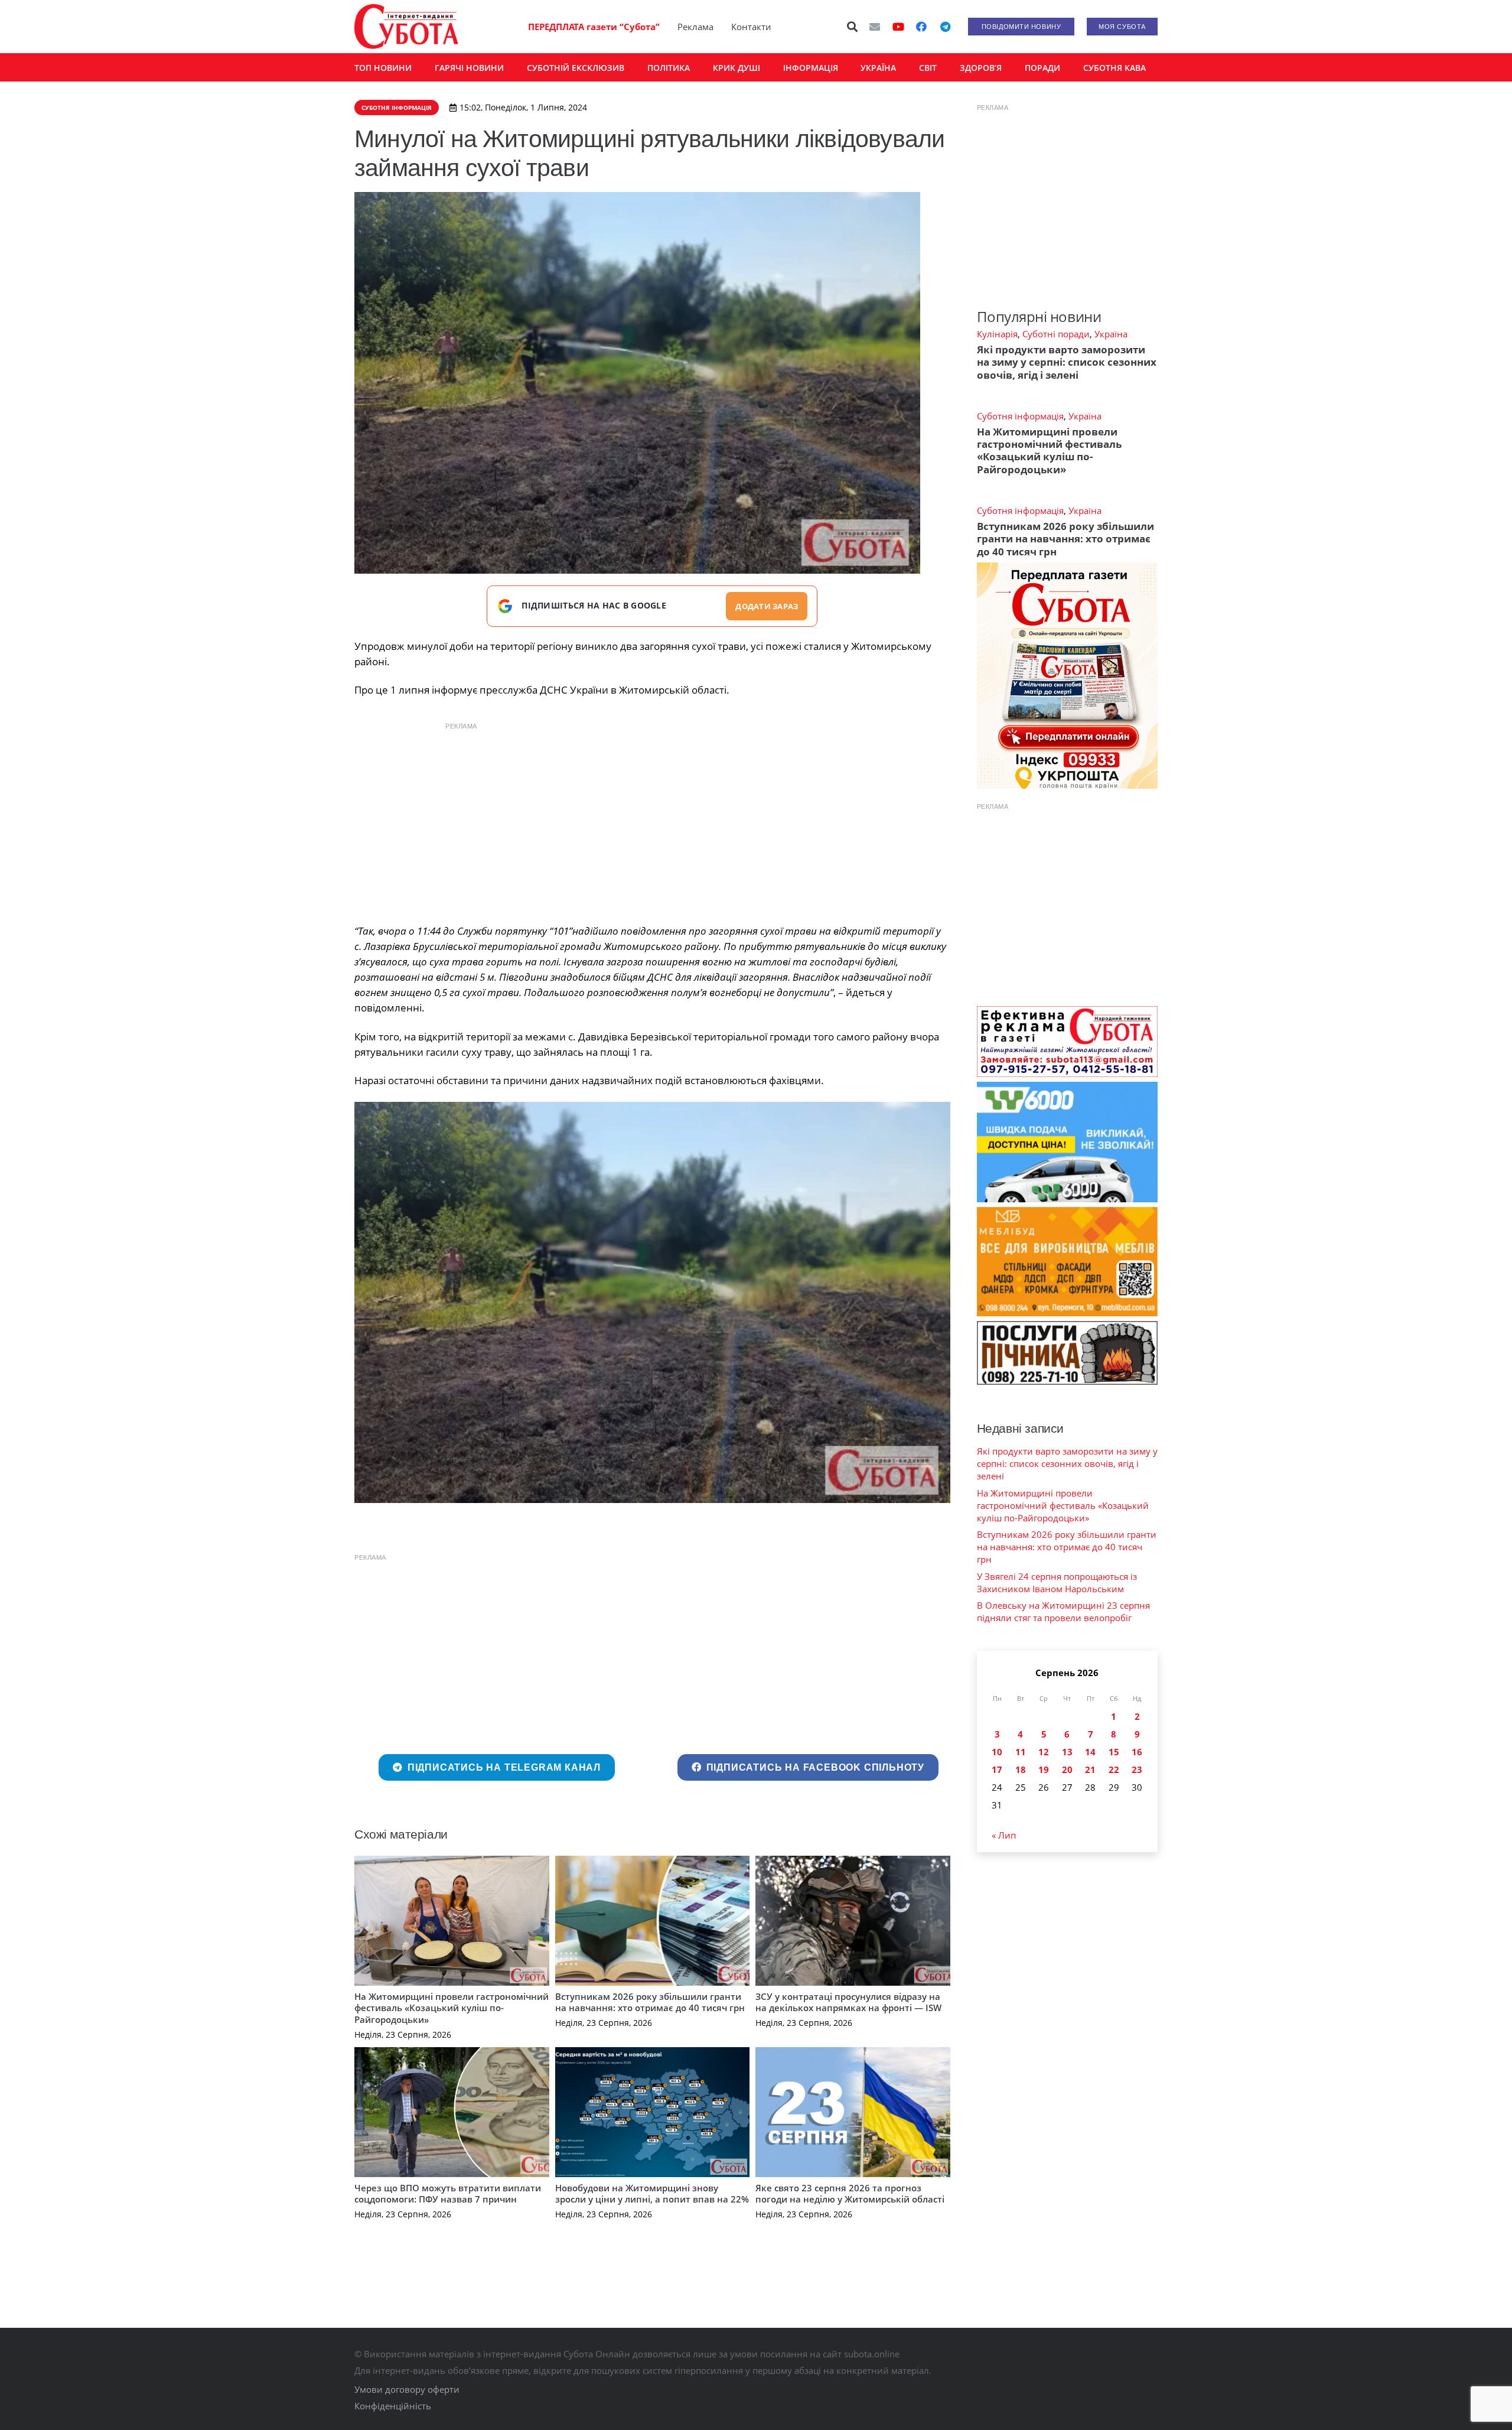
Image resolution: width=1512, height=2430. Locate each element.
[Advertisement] (652, 820)
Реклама (695, 27)
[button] (853, 27)
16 (1137, 1752)
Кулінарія (997, 334)
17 (997, 1769)
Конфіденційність (393, 2406)
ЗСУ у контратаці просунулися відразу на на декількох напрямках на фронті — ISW (848, 2002)
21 (1090, 1769)
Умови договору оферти (407, 2389)
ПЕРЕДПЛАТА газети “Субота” (594, 27)
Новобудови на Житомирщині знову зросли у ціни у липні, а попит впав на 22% (652, 2194)
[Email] (875, 27)
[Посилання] (406, 27)
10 (997, 1752)
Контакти (751, 27)
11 (1021, 1752)
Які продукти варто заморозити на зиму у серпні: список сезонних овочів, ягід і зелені (1067, 362)
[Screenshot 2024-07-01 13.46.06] (652, 1303)
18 (1021, 1769)
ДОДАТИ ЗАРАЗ (767, 606)
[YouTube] (898, 27)
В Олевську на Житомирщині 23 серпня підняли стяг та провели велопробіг (1063, 1611)
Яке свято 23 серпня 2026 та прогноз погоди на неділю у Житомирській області (850, 2194)
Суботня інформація (1020, 416)
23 (1137, 1769)
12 (1044, 1752)
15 (1114, 1752)
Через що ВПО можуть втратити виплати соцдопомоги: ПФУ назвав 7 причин (448, 2194)
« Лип (1004, 1835)
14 (1090, 1752)
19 (1044, 1769)
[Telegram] (945, 27)
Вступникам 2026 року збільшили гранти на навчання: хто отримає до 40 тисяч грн (650, 2002)
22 (1114, 1769)
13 (1067, 1752)
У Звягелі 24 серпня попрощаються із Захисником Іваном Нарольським (1057, 1582)
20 (1067, 1769)
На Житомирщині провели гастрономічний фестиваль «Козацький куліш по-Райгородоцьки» (452, 2008)
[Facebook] (921, 27)
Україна (1111, 334)
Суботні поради (1056, 334)
